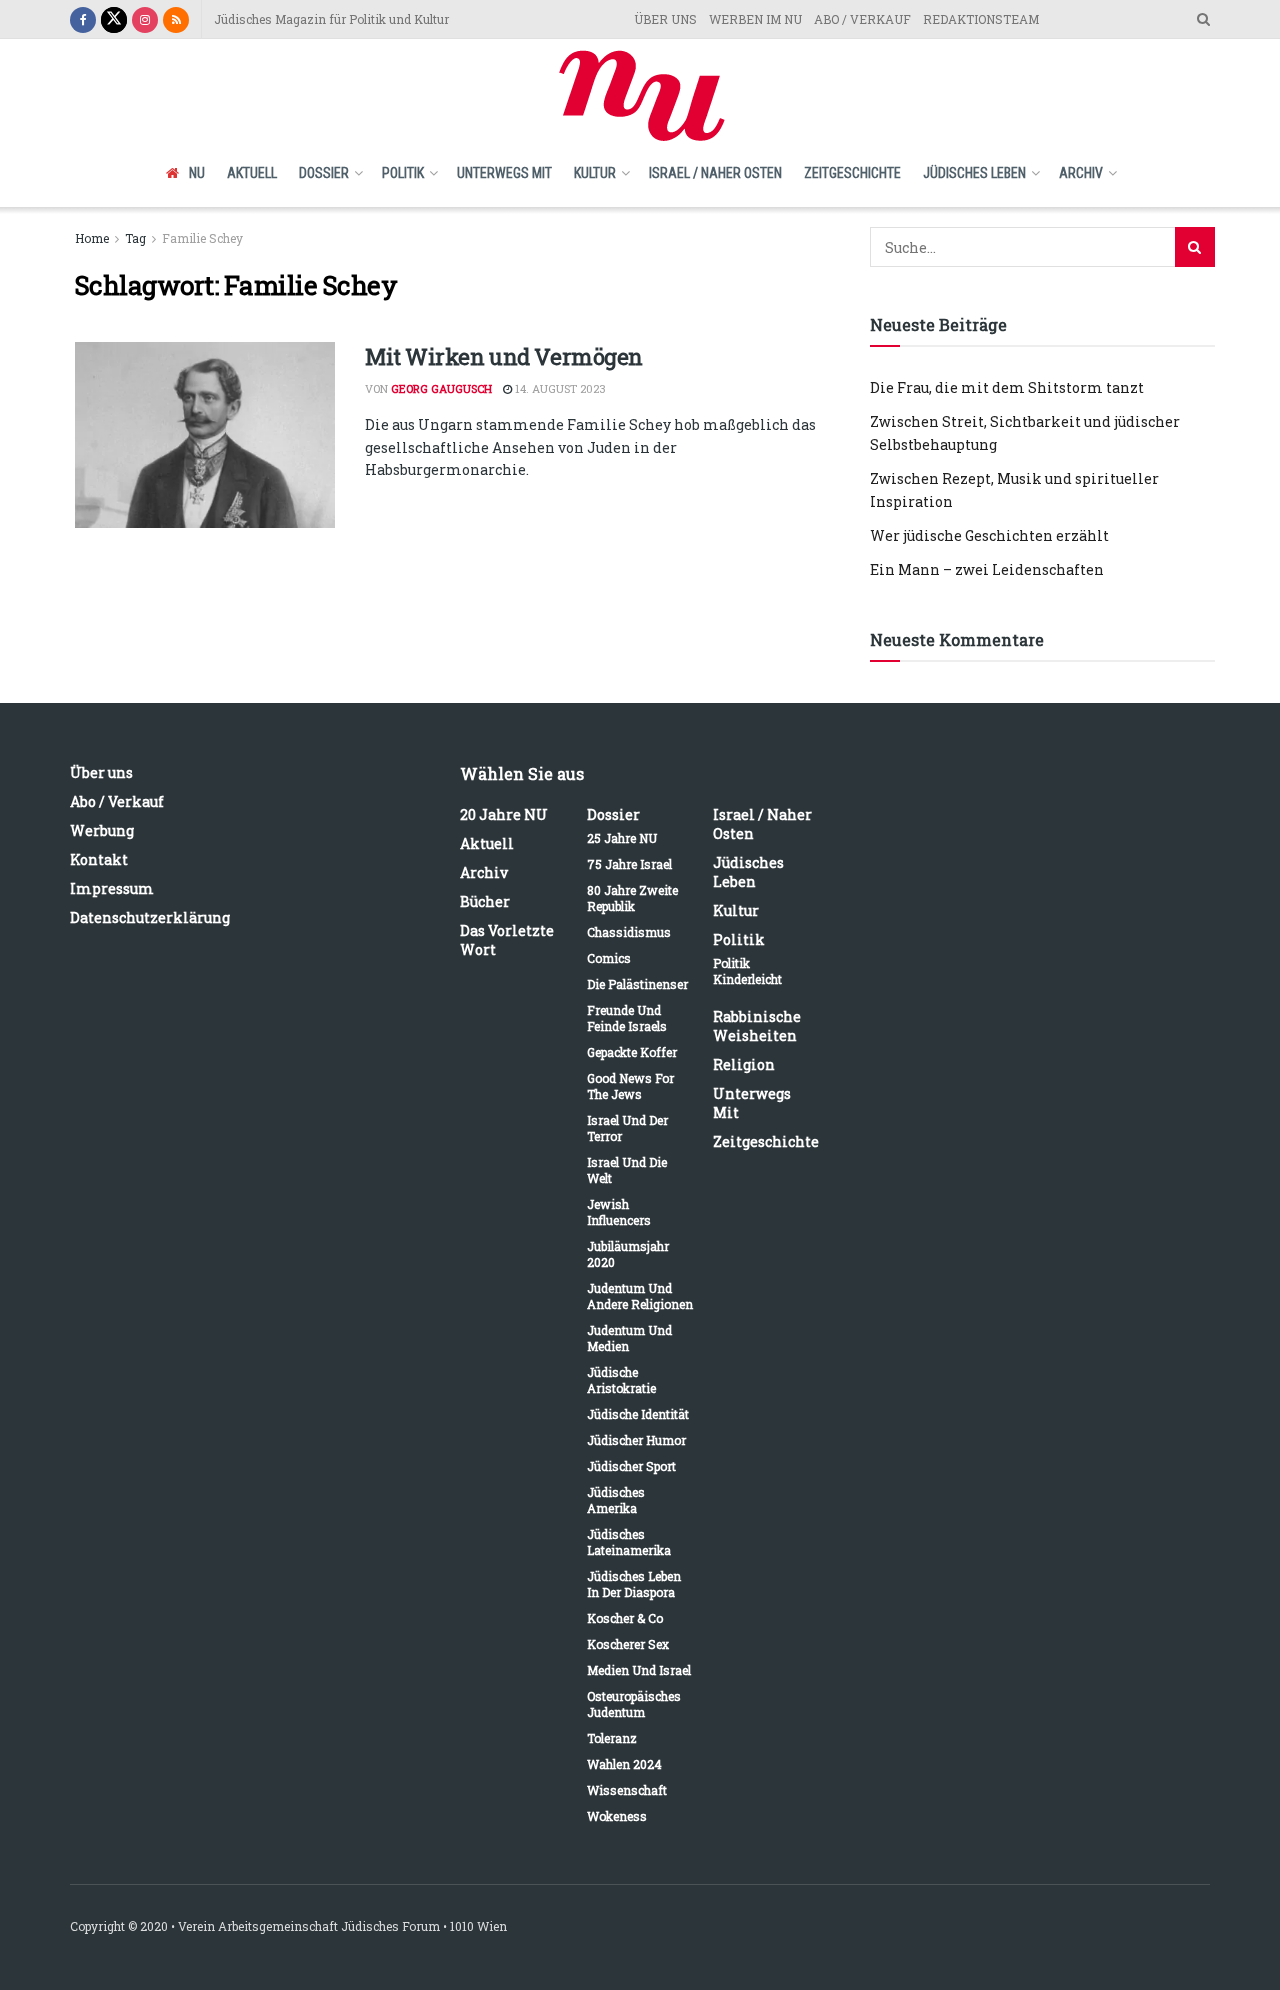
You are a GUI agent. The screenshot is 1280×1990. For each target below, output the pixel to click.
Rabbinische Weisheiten (757, 1026)
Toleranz (612, 1738)
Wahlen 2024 (624, 1764)
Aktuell (252, 173)
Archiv (1081, 173)
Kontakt (99, 859)
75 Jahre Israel (629, 864)
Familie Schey (202, 238)
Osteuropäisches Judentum (634, 1704)
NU (197, 173)
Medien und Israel (639, 1670)
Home (92, 238)
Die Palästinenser (637, 984)
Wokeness (617, 1816)
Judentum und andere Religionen (640, 1296)
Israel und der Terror (627, 1128)
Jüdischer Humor (636, 1440)
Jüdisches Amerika (616, 1500)
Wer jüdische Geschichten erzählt (989, 535)
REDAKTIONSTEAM (981, 19)
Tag (135, 238)
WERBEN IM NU (755, 19)
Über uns (101, 772)
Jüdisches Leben (974, 173)
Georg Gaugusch (441, 388)
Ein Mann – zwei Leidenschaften (987, 569)
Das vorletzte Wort (507, 940)
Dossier (324, 173)
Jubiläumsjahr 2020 (628, 1254)
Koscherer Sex (628, 1644)
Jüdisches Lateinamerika (629, 1542)
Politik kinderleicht (747, 971)
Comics (609, 958)
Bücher (485, 901)
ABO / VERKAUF (862, 19)
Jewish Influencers (619, 1212)
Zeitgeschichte (852, 173)
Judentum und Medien (629, 1338)
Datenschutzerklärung (150, 917)
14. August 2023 (559, 388)
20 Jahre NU (504, 814)
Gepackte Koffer (632, 1052)
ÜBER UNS (665, 19)
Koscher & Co (625, 1618)
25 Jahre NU (622, 838)
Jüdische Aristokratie (621, 1380)
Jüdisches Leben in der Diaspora (634, 1584)
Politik (403, 173)
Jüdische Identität (638, 1414)
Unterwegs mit (504, 173)
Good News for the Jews (630, 1086)
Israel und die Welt (627, 1170)
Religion (744, 1064)
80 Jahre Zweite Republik (632, 898)
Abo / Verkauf (117, 801)
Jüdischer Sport (631, 1466)
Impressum (112, 888)
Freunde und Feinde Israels (627, 1018)
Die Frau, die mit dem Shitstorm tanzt (1007, 387)
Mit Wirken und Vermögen (504, 356)
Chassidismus (629, 932)
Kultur (595, 173)
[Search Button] (1195, 247)
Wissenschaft (627, 1790)
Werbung (102, 830)
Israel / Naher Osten (715, 173)
